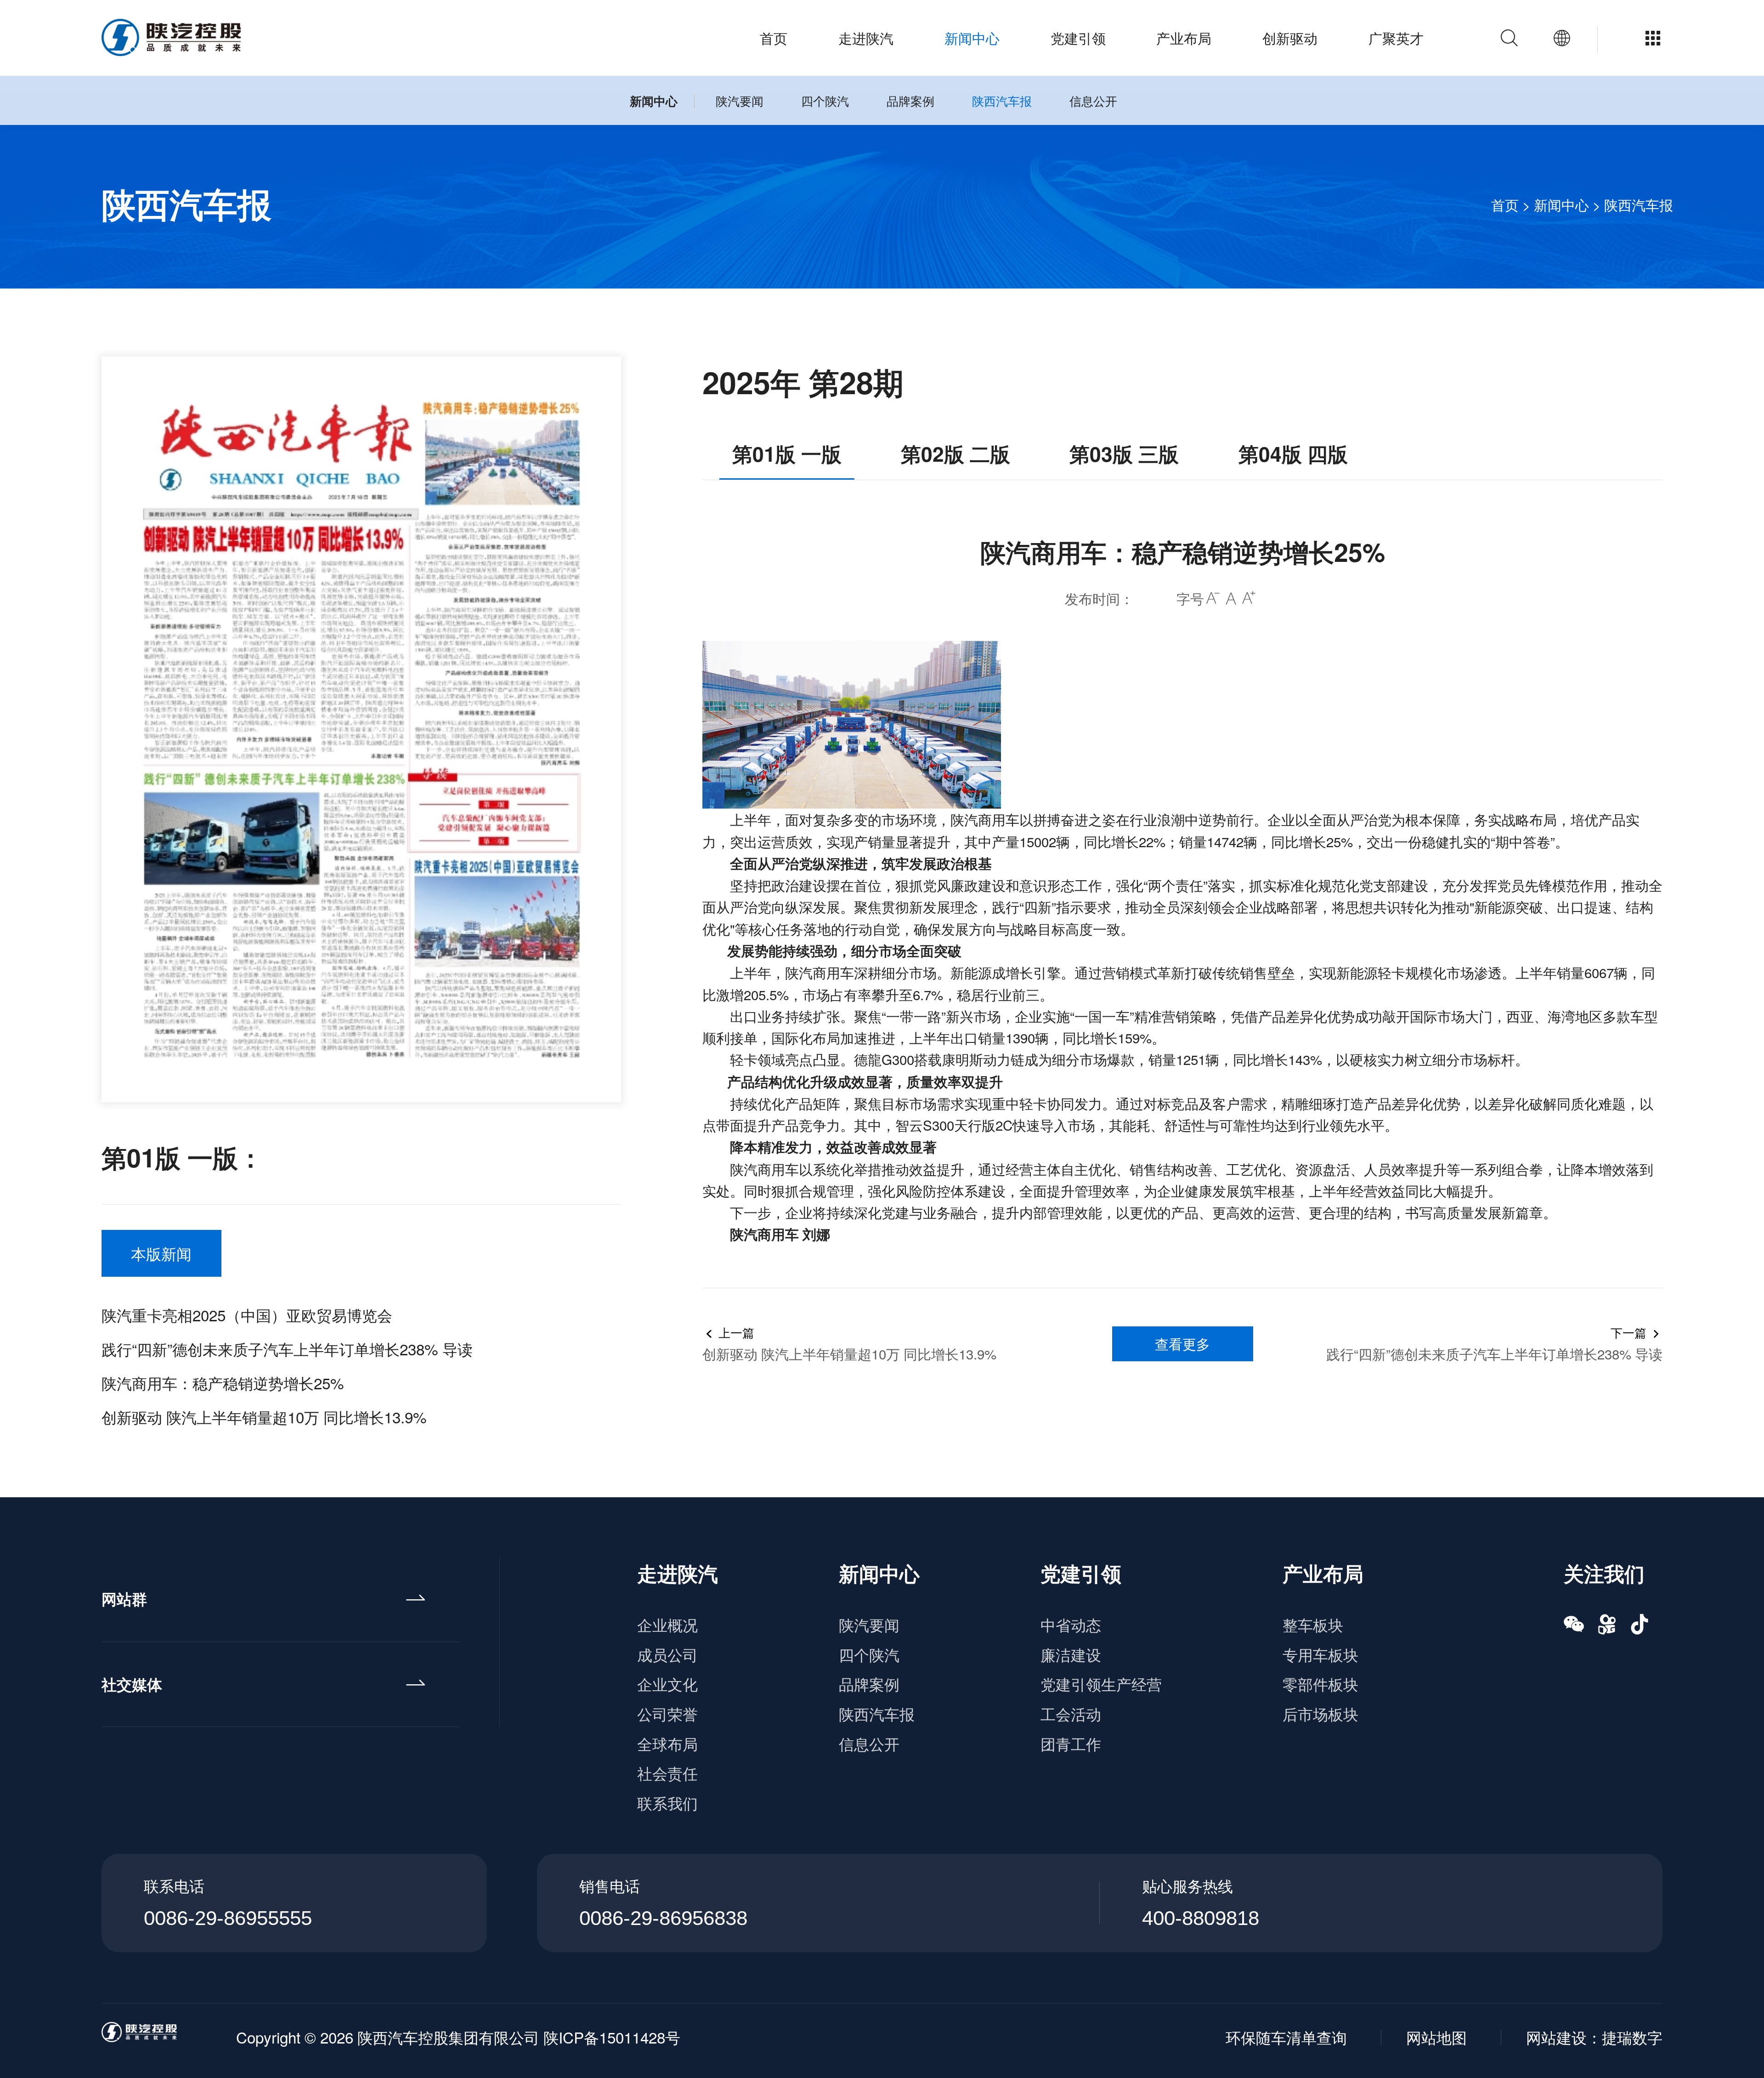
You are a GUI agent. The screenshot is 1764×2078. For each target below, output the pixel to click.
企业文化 (667, 1684)
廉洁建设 (1071, 1654)
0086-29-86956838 (663, 1918)
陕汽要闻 (740, 100)
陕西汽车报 (1002, 100)
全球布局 (667, 1743)
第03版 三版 (1124, 453)
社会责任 (667, 1773)
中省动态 (1071, 1624)
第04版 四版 (1293, 453)
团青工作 (1071, 1743)
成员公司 (667, 1654)
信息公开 (1093, 100)
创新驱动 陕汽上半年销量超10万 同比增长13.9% (264, 1417)
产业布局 (1184, 38)
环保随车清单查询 (1286, 2037)
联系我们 (667, 1803)
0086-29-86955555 (228, 1918)
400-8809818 (1201, 1918)
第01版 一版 (787, 453)
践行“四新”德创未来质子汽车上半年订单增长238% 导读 (287, 1349)
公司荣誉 (667, 1713)
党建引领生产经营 (1101, 1684)
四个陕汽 (825, 100)
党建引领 (1078, 38)
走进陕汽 (866, 38)
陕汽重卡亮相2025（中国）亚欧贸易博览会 (247, 1315)
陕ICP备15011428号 (612, 2037)
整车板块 (1313, 1624)
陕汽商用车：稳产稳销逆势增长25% (223, 1383)
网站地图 (1436, 2037)
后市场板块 (1320, 1713)
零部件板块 (1320, 1684)
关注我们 (1604, 1573)
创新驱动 (1290, 38)
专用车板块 (1320, 1654)
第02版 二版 (955, 453)
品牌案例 (910, 100)
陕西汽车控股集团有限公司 (448, 2037)
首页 (774, 38)
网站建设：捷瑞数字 (1594, 2037)
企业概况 (667, 1624)
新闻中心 (972, 38)
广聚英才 (1396, 38)
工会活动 (1071, 1713)
